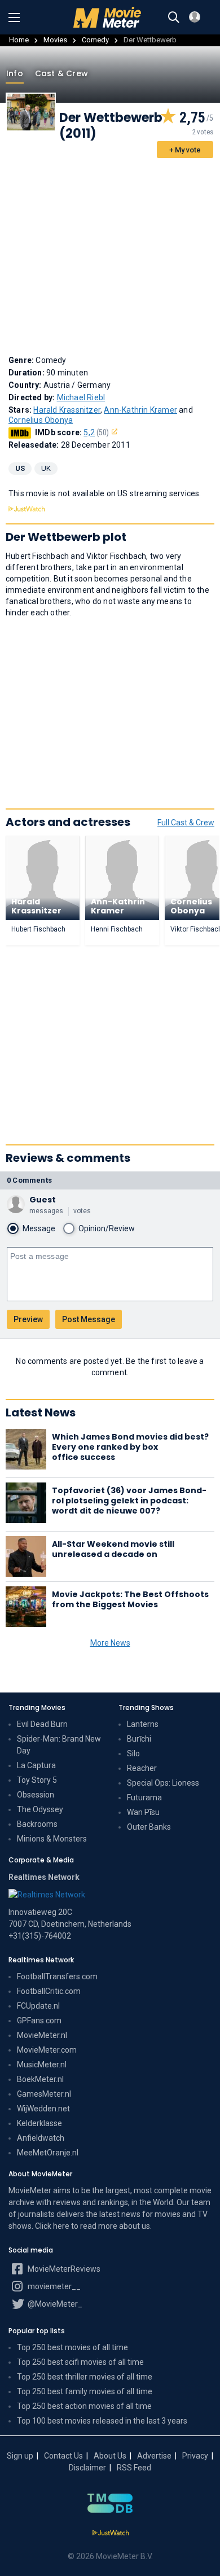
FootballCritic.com (49, 1991)
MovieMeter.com (47, 2050)
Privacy (195, 2456)
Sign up (20, 2456)
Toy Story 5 (37, 1780)
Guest (43, 1200)
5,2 (96, 432)
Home (19, 40)
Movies (55, 40)
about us (135, 2226)
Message (39, 1228)
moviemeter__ (53, 2286)
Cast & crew (61, 73)
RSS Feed (134, 2468)
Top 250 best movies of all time (72, 2347)
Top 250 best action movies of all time (84, 2406)
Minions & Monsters (52, 1839)
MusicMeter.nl (42, 2065)
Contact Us (63, 2456)
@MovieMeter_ (54, 2304)
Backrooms (37, 1824)
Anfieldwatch (41, 2138)
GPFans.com (39, 2020)
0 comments (29, 1180)
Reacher (142, 1768)
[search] (174, 18)
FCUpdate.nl (38, 2006)
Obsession (36, 1795)
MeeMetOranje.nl (48, 2153)
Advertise (154, 2456)
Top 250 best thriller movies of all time (85, 2377)
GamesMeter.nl (44, 2094)
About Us (110, 2456)
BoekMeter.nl (40, 2079)
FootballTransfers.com (57, 1976)
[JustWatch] (110, 2533)
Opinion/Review (107, 1228)
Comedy (95, 40)
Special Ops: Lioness (163, 1783)
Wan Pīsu (143, 1812)
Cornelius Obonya (41, 420)
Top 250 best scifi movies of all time (80, 2362)
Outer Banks (149, 1827)
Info (15, 73)
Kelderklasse (39, 2123)
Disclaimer (87, 2468)
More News (110, 1643)
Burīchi (139, 1739)
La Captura (36, 1765)
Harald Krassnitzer (67, 410)
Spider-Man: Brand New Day (59, 1745)
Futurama (144, 1797)
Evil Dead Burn (42, 1724)
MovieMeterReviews (63, 2269)
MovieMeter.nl (42, 2035)
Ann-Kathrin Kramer (140, 410)
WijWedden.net (43, 2109)
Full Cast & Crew (186, 823)
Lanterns (143, 1724)
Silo (133, 1753)
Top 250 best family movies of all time (85, 2391)
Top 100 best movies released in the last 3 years (102, 2421)
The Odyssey (40, 1809)
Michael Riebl (81, 397)
